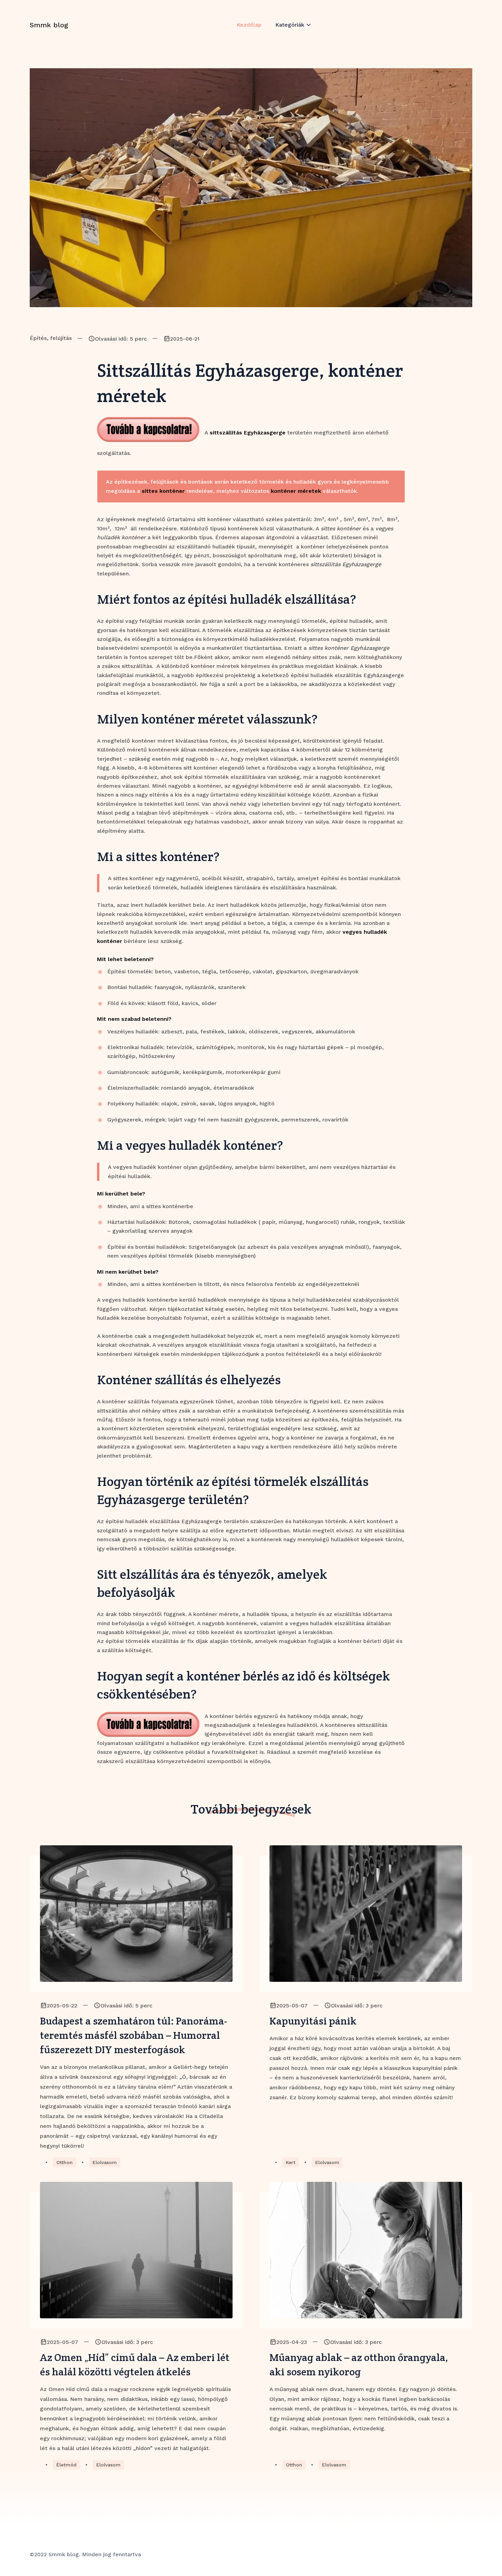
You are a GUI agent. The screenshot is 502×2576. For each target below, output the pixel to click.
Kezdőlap (249, 25)
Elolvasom (105, 2162)
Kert (291, 2162)
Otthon (65, 2162)
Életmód (66, 2465)
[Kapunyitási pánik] (366, 1914)
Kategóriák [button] (290, 25)
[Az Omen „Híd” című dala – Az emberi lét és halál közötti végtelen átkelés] (136, 2250)
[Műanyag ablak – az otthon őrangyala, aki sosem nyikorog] (366, 2250)
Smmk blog (49, 25)
